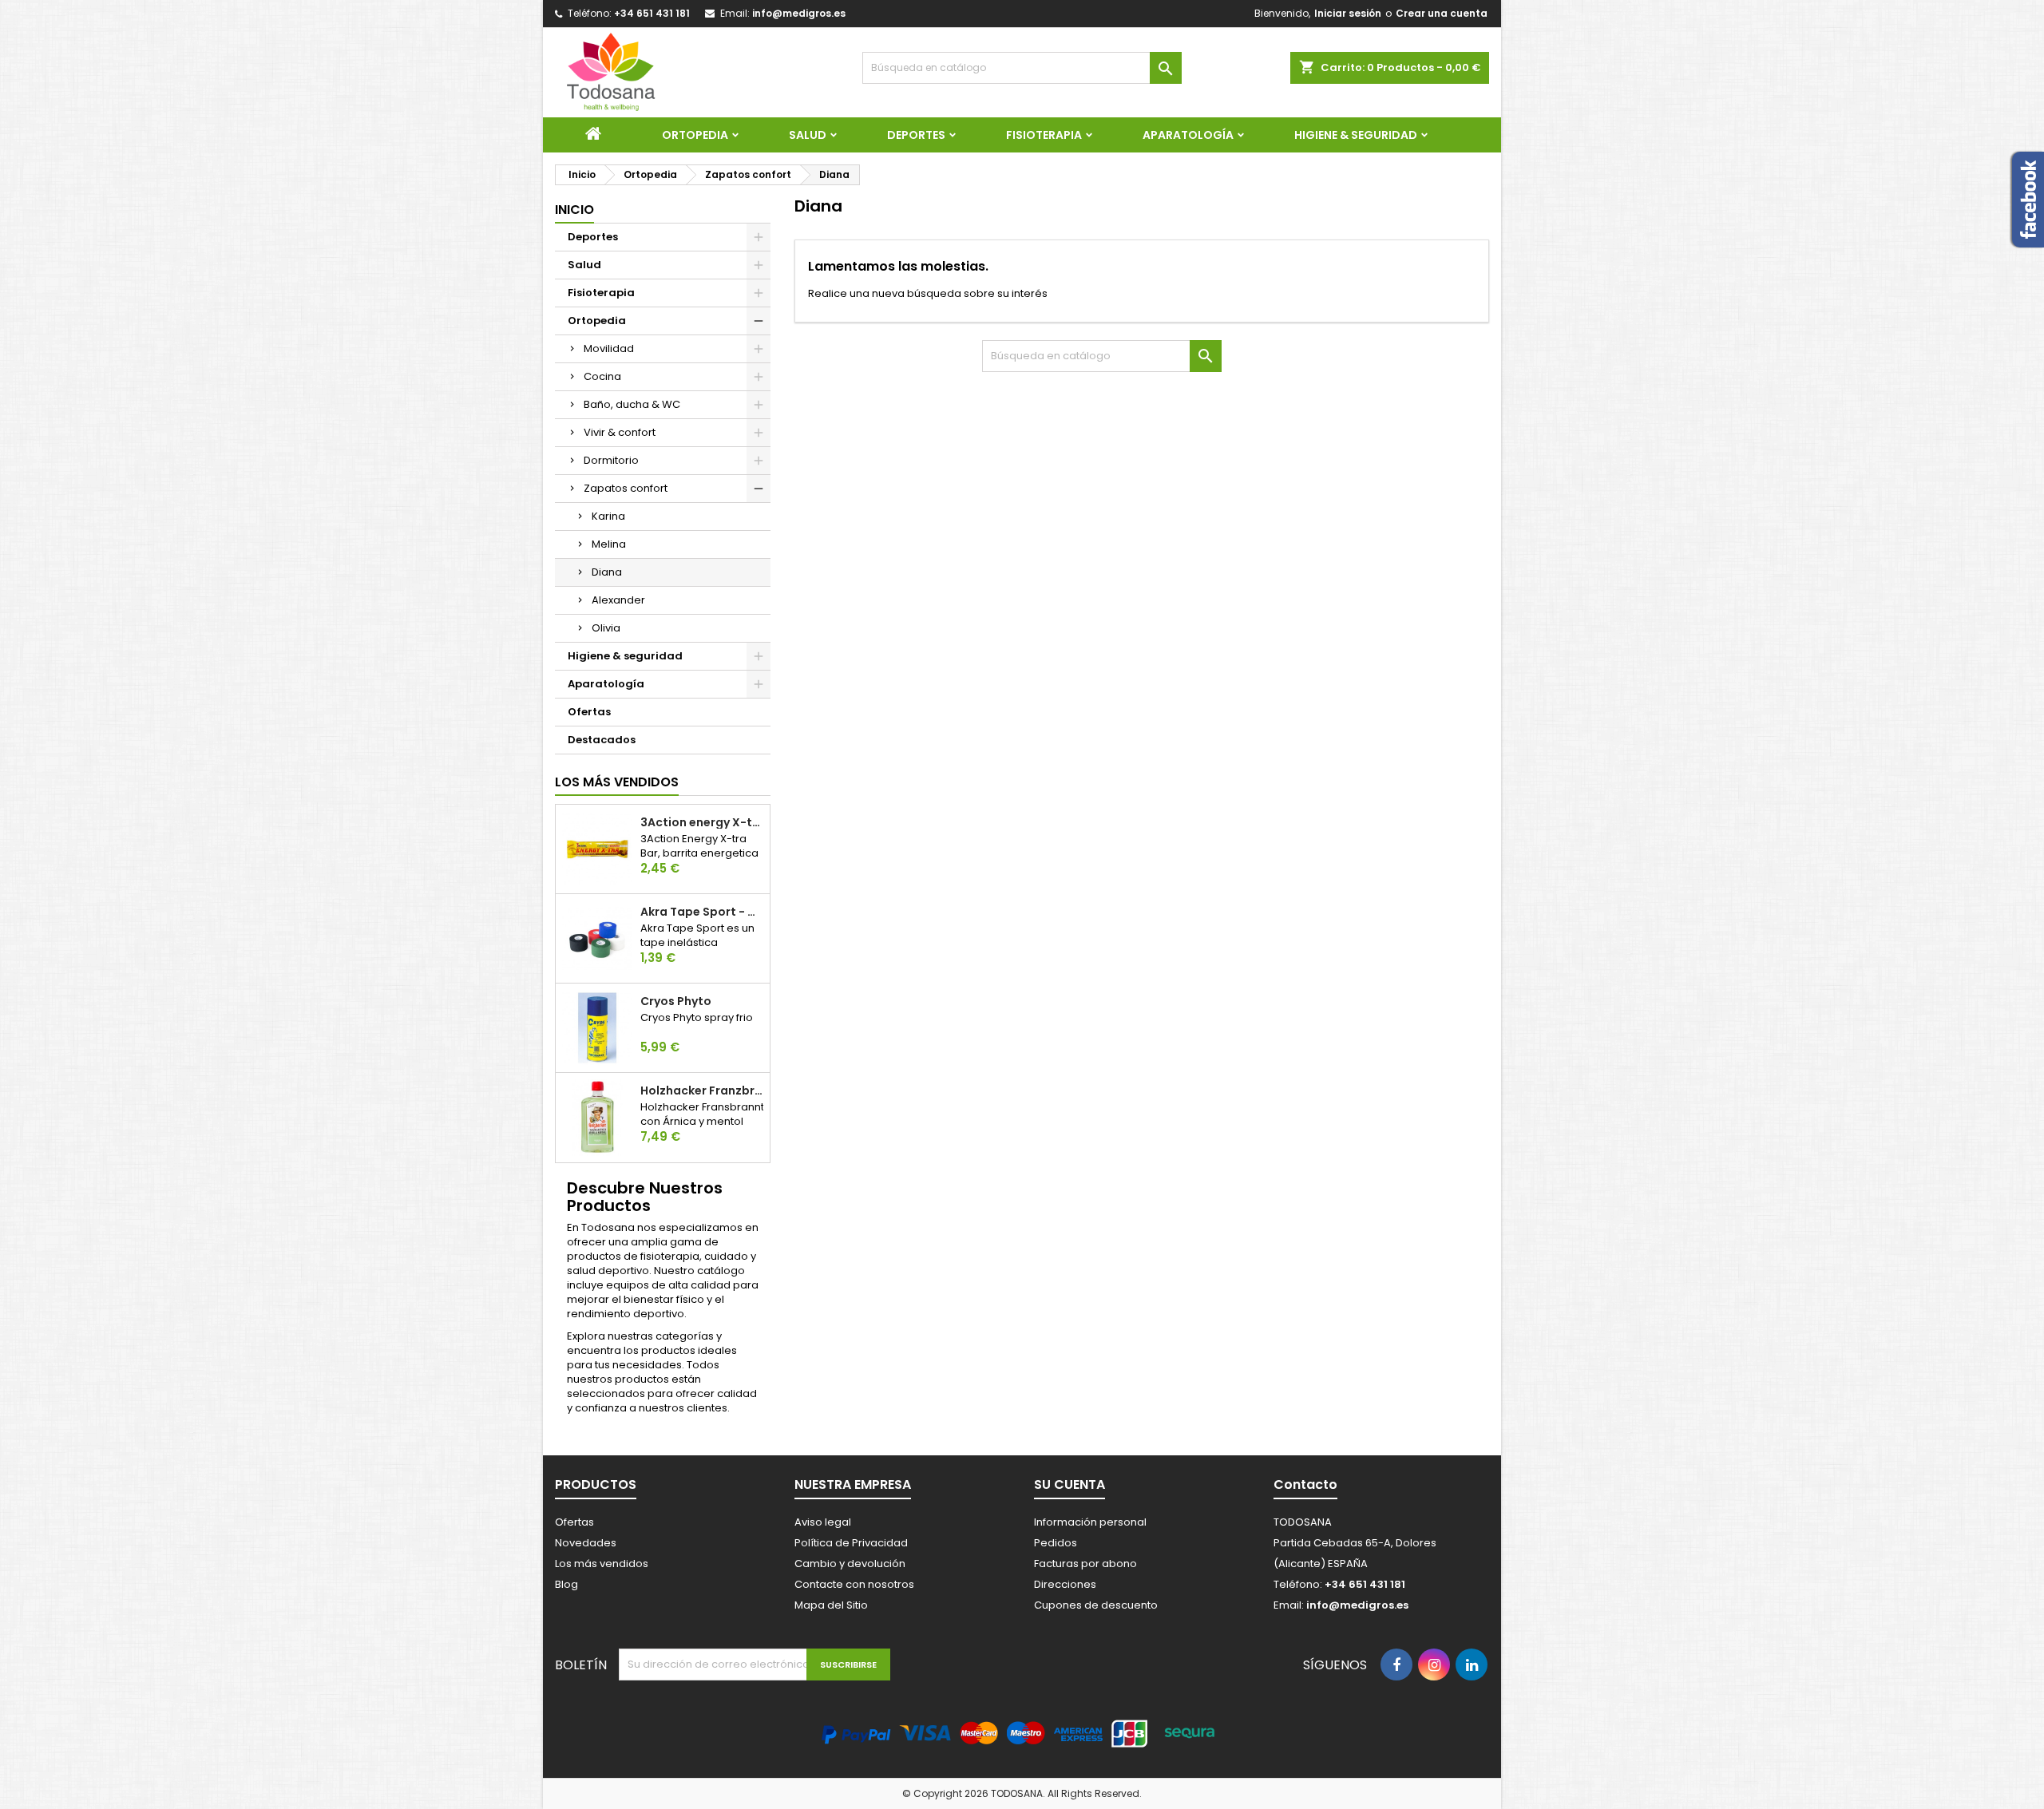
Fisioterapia (1044, 135)
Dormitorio (611, 460)
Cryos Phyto (676, 1001)
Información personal (1090, 1522)
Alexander (618, 600)
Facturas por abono (1085, 1564)
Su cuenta (1070, 1484)
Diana (607, 572)
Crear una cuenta (1442, 13)
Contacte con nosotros (854, 1584)
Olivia (606, 628)
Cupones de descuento (1096, 1605)
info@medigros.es (799, 13)
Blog (566, 1584)
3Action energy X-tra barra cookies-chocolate (702, 822)
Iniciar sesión (1348, 13)
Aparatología (1188, 135)
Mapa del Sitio (831, 1605)
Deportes (916, 135)
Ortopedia (695, 135)
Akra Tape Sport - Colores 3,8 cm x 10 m (702, 912)
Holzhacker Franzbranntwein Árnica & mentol (702, 1091)
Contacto (1305, 1484)
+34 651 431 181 (652, 13)
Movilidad (609, 348)
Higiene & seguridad (1356, 135)
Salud (808, 135)
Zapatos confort (626, 488)
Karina (608, 516)
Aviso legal (823, 1522)
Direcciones (1065, 1584)
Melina (609, 544)
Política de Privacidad (851, 1543)
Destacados (602, 740)
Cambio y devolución (850, 1564)
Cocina (602, 376)
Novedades (586, 1543)
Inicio (574, 210)
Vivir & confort (620, 432)
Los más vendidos (617, 782)
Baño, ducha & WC (632, 404)
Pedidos (1056, 1543)
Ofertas (589, 712)
